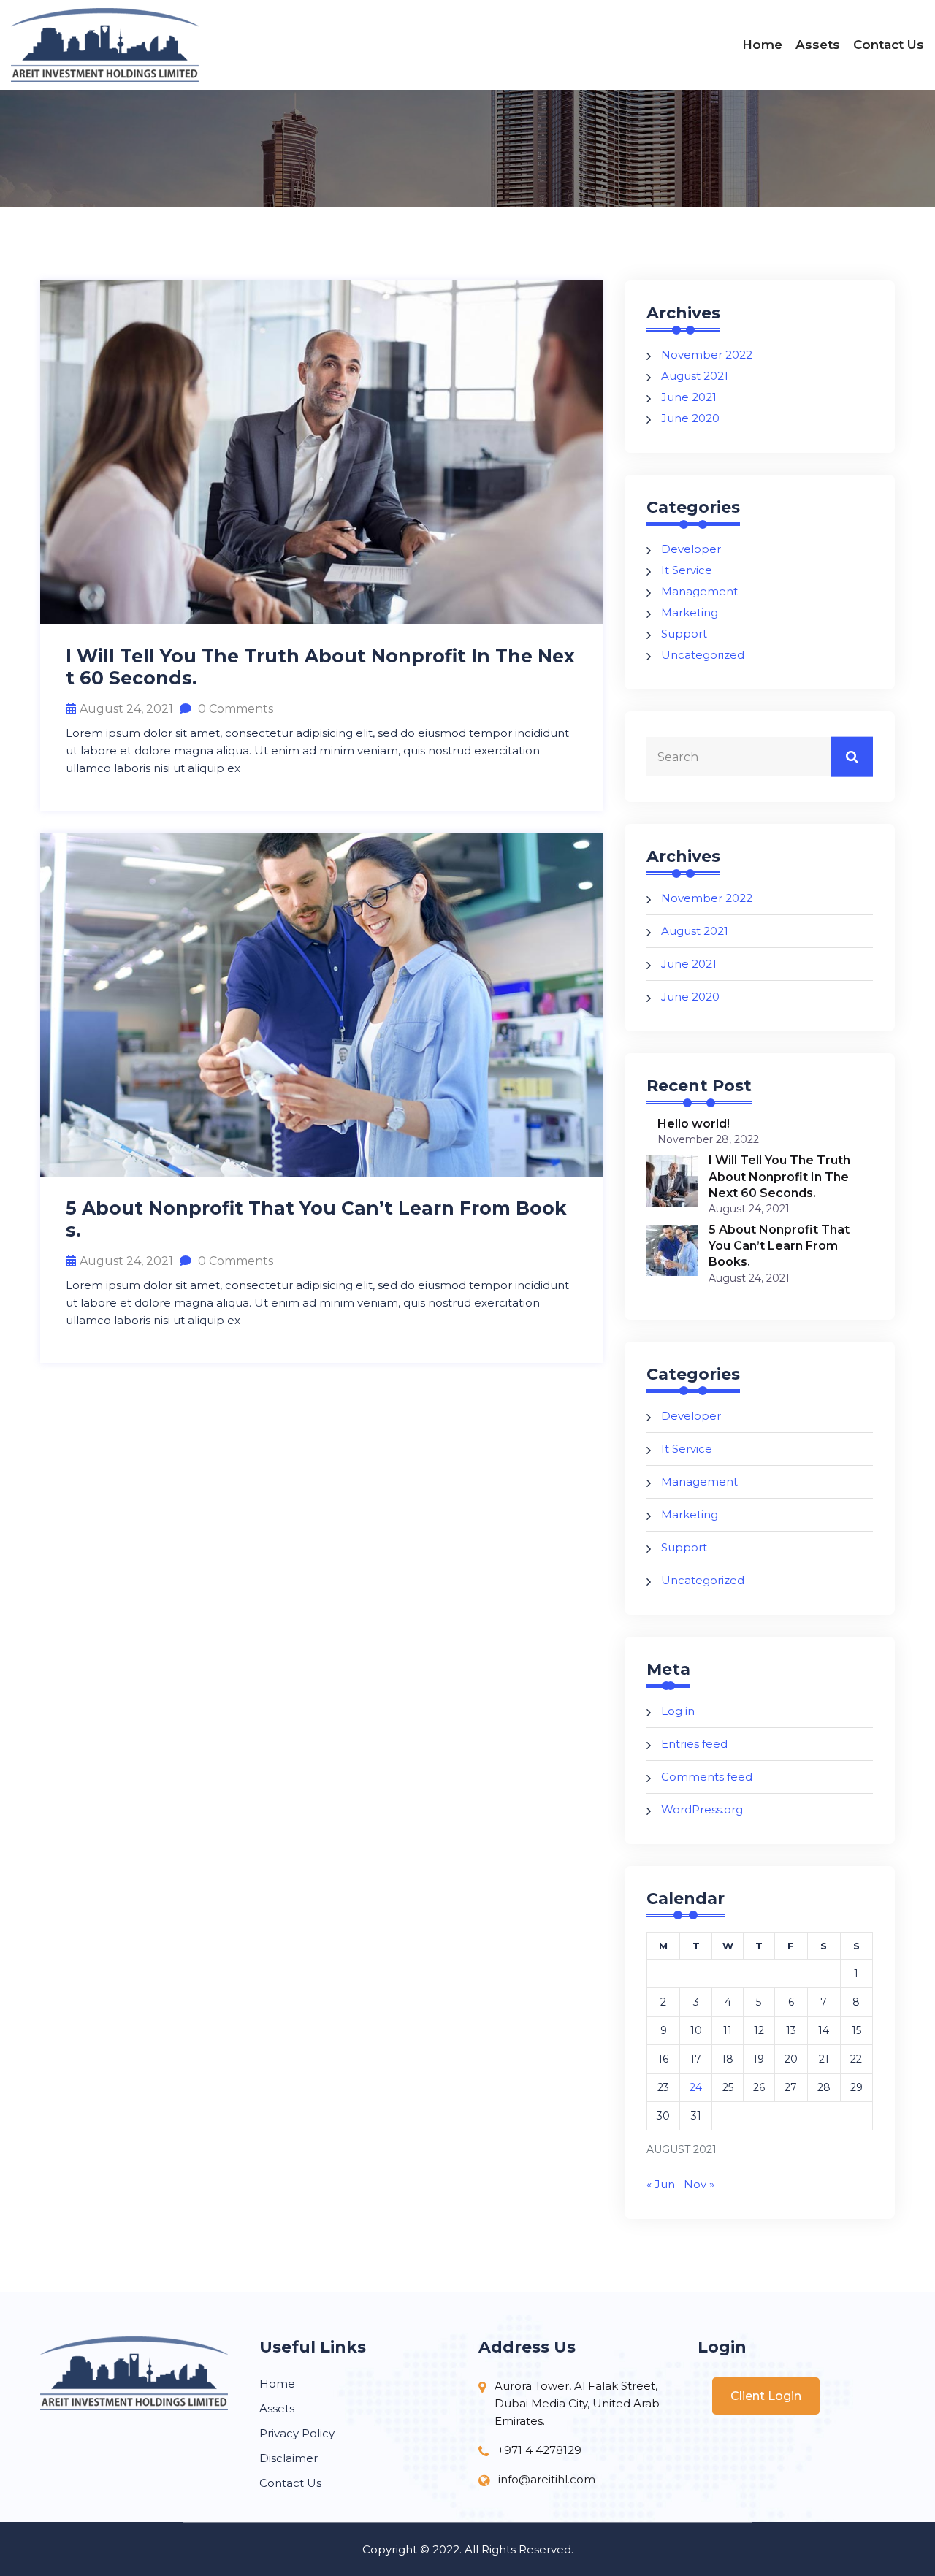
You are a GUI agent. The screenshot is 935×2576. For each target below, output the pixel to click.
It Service (687, 570)
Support (684, 634)
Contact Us (889, 45)
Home (762, 45)
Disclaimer (289, 2458)
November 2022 (707, 355)
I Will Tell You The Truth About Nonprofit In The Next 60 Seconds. (320, 667)
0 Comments (234, 709)
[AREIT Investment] (117, 45)
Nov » (699, 2184)
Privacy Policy (297, 2433)
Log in (678, 1711)
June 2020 (690, 418)
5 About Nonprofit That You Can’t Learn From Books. (316, 1219)
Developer (691, 549)
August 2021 (695, 376)
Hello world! (694, 1124)
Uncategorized (703, 655)
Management (699, 591)
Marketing (690, 612)
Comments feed (707, 1777)
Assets (818, 45)
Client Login (766, 2396)
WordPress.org (702, 1809)
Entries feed (694, 1744)
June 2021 (689, 397)
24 (696, 2087)
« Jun (661, 2184)
